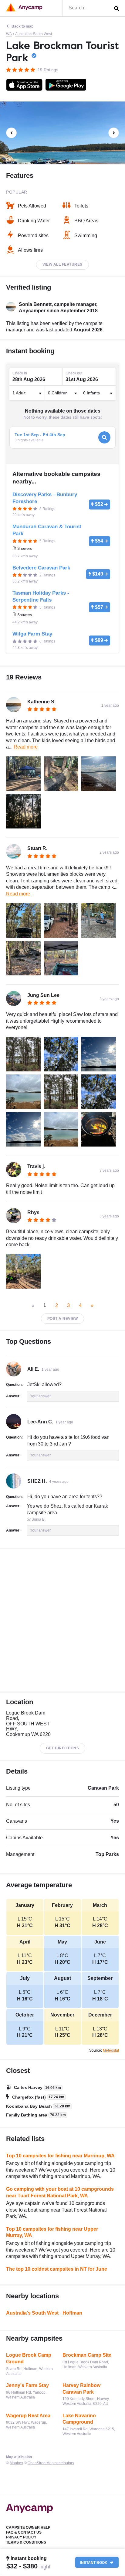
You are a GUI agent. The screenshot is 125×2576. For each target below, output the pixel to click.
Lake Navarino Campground (79, 2419)
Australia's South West (34, 34)
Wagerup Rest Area (28, 2416)
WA (9, 34)
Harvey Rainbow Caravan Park (81, 2389)
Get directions (62, 1748)
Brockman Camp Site (87, 2355)
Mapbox (16, 2463)
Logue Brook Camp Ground (29, 2358)
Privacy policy (21, 2537)
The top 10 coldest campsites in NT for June (57, 2269)
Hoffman (72, 2313)
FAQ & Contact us (24, 2532)
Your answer (40, 1396)
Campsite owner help (28, 2528)
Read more (26, 747)
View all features (62, 264)
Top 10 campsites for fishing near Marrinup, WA (60, 2156)
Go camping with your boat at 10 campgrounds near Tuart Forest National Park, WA (60, 2192)
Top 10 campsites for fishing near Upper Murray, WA (52, 2232)
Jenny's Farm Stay (27, 2385)
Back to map (22, 26)
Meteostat (111, 2050)
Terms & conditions (26, 2542)
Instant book (94, 2562)
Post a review (63, 1319)
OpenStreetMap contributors (51, 2463)
